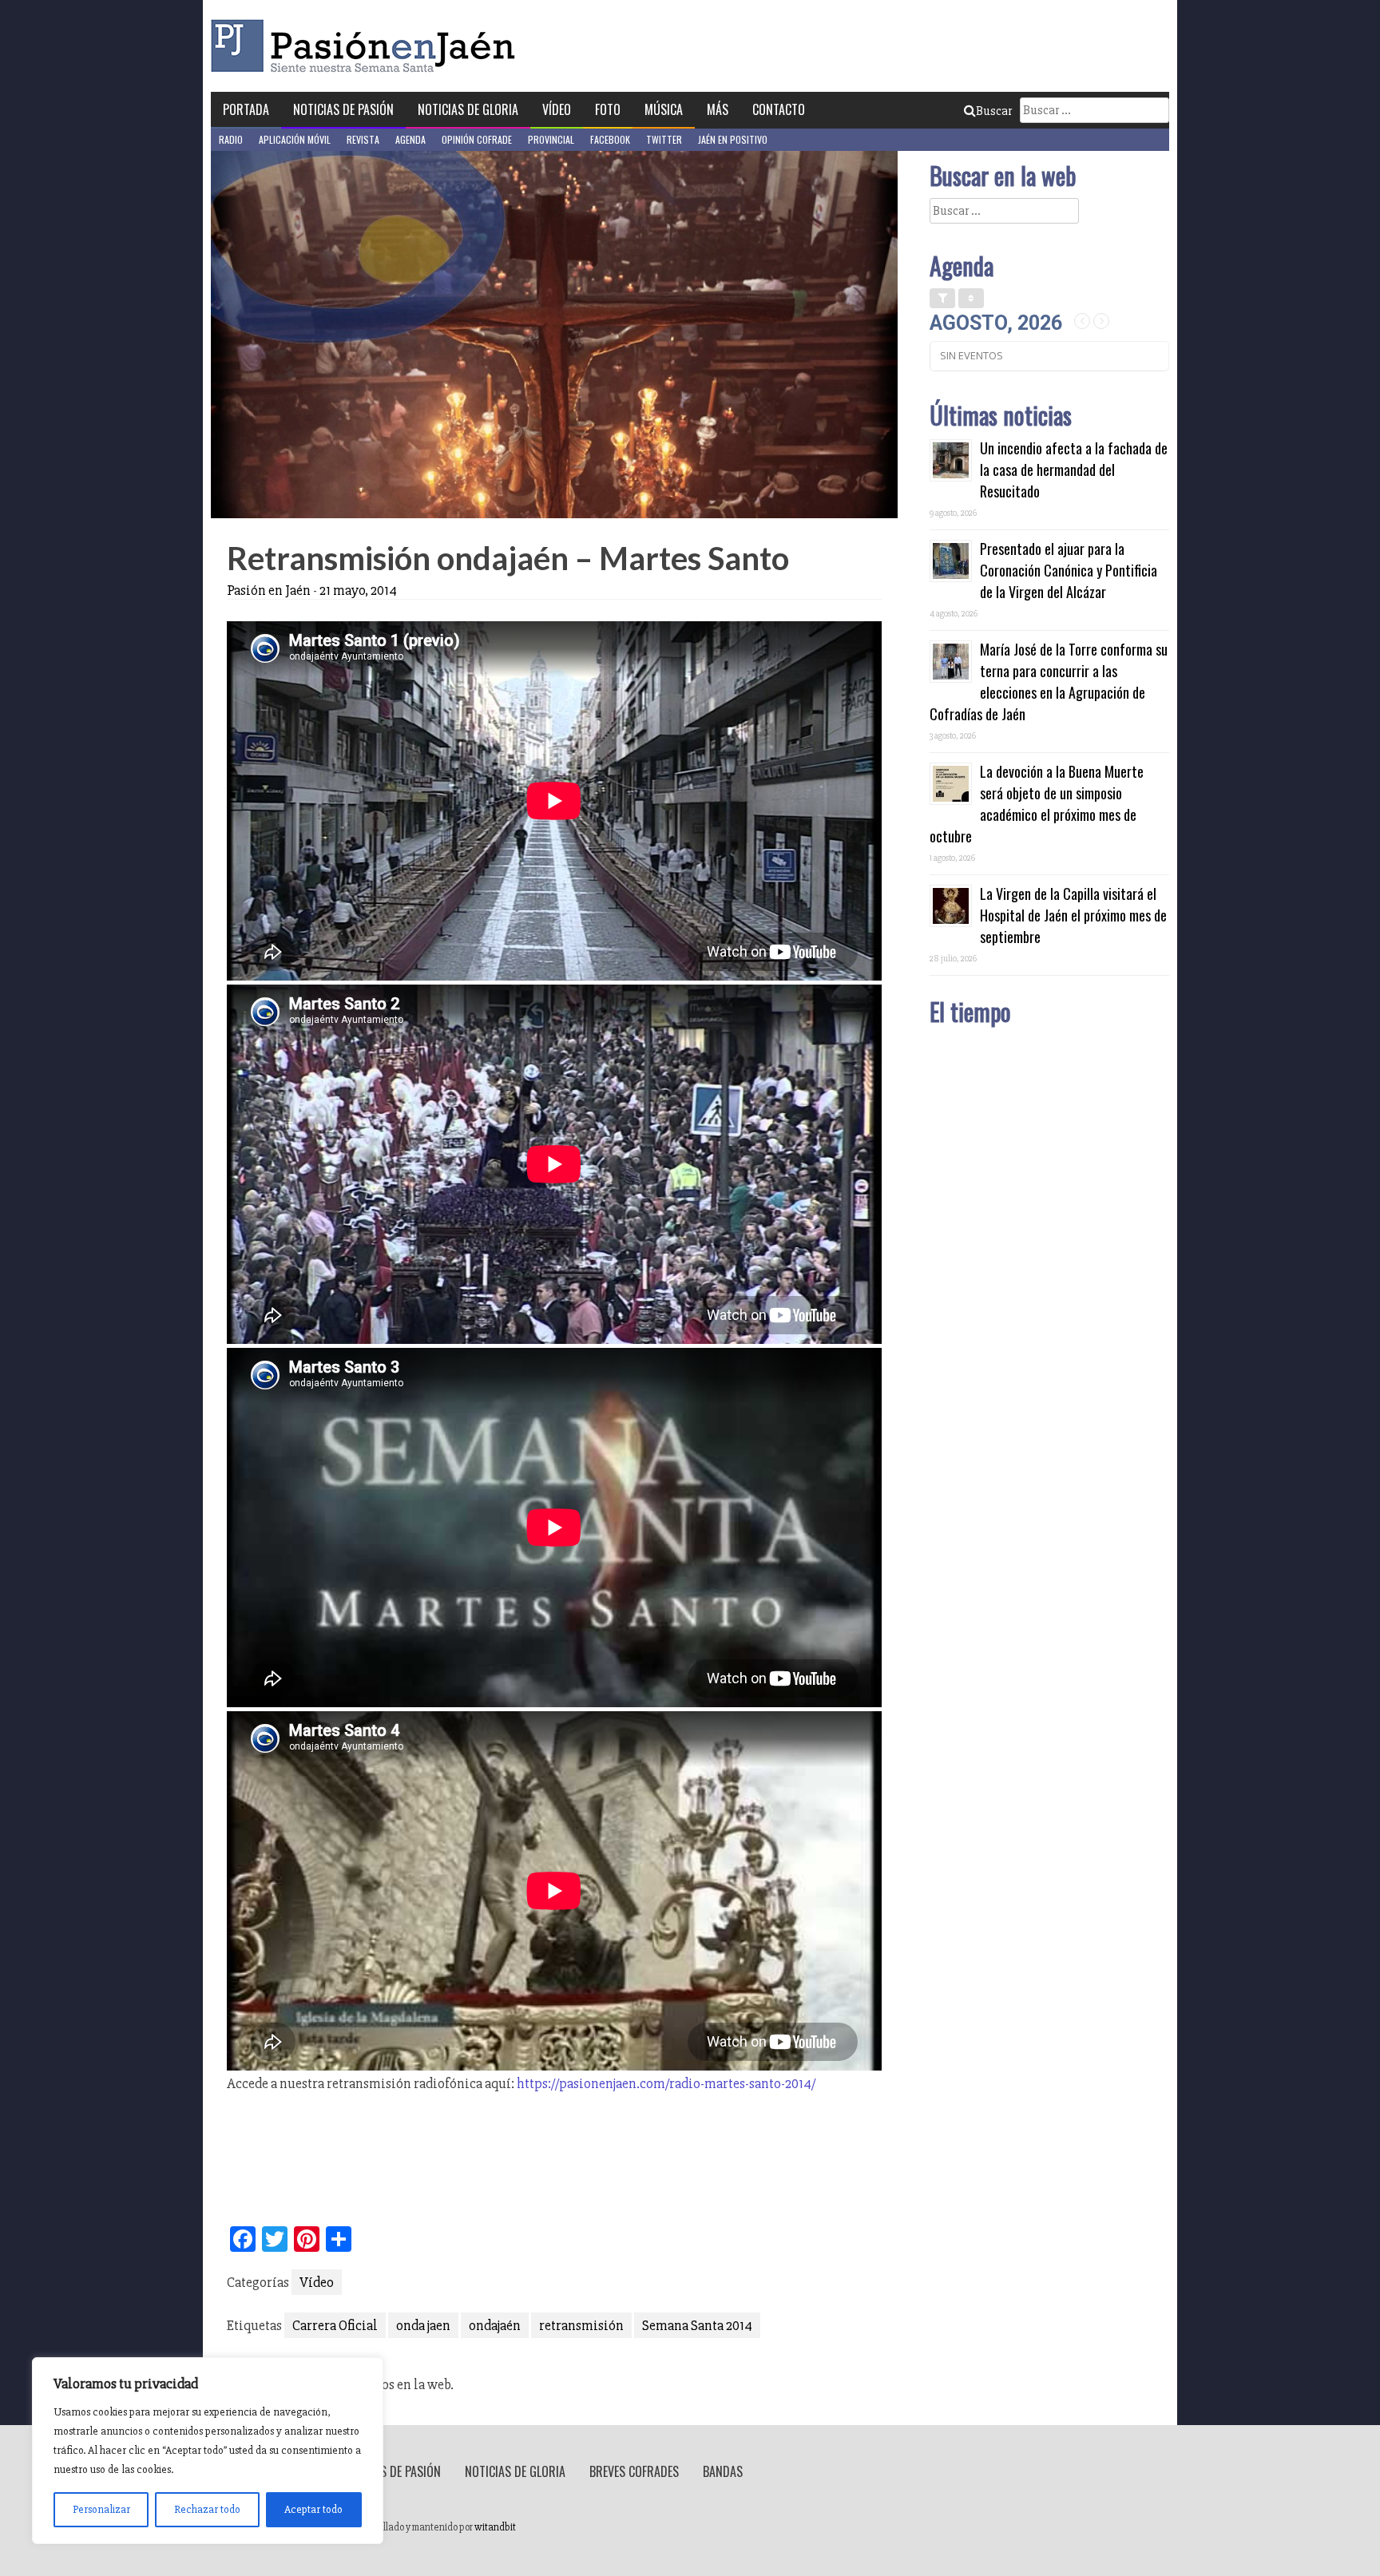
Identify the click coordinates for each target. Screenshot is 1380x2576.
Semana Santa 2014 (697, 2325)
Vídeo (557, 109)
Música (664, 109)
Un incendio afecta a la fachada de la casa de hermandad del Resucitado (1074, 470)
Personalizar (101, 2509)
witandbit (495, 2527)
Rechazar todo (207, 2509)
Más (718, 109)
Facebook (610, 139)
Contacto (779, 109)
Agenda (410, 139)
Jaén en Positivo (733, 139)
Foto (608, 109)
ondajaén (495, 2325)
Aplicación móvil (295, 139)
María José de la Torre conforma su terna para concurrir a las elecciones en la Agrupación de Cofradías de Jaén (1049, 682)
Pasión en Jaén (367, 46)
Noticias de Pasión (343, 109)
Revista (363, 139)
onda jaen (423, 2325)
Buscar (994, 111)
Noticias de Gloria (468, 109)
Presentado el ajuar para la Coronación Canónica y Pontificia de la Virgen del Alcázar (1069, 570)
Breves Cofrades (634, 2471)
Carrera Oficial (335, 2325)
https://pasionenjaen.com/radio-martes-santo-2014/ (666, 2083)
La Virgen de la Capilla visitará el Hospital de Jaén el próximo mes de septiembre (1073, 915)
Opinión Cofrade (477, 139)
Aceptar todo (313, 2509)
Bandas (723, 2471)
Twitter (664, 139)
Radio (231, 139)
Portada (246, 109)
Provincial (551, 139)
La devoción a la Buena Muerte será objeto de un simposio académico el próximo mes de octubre (1037, 804)
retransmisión (581, 2325)
